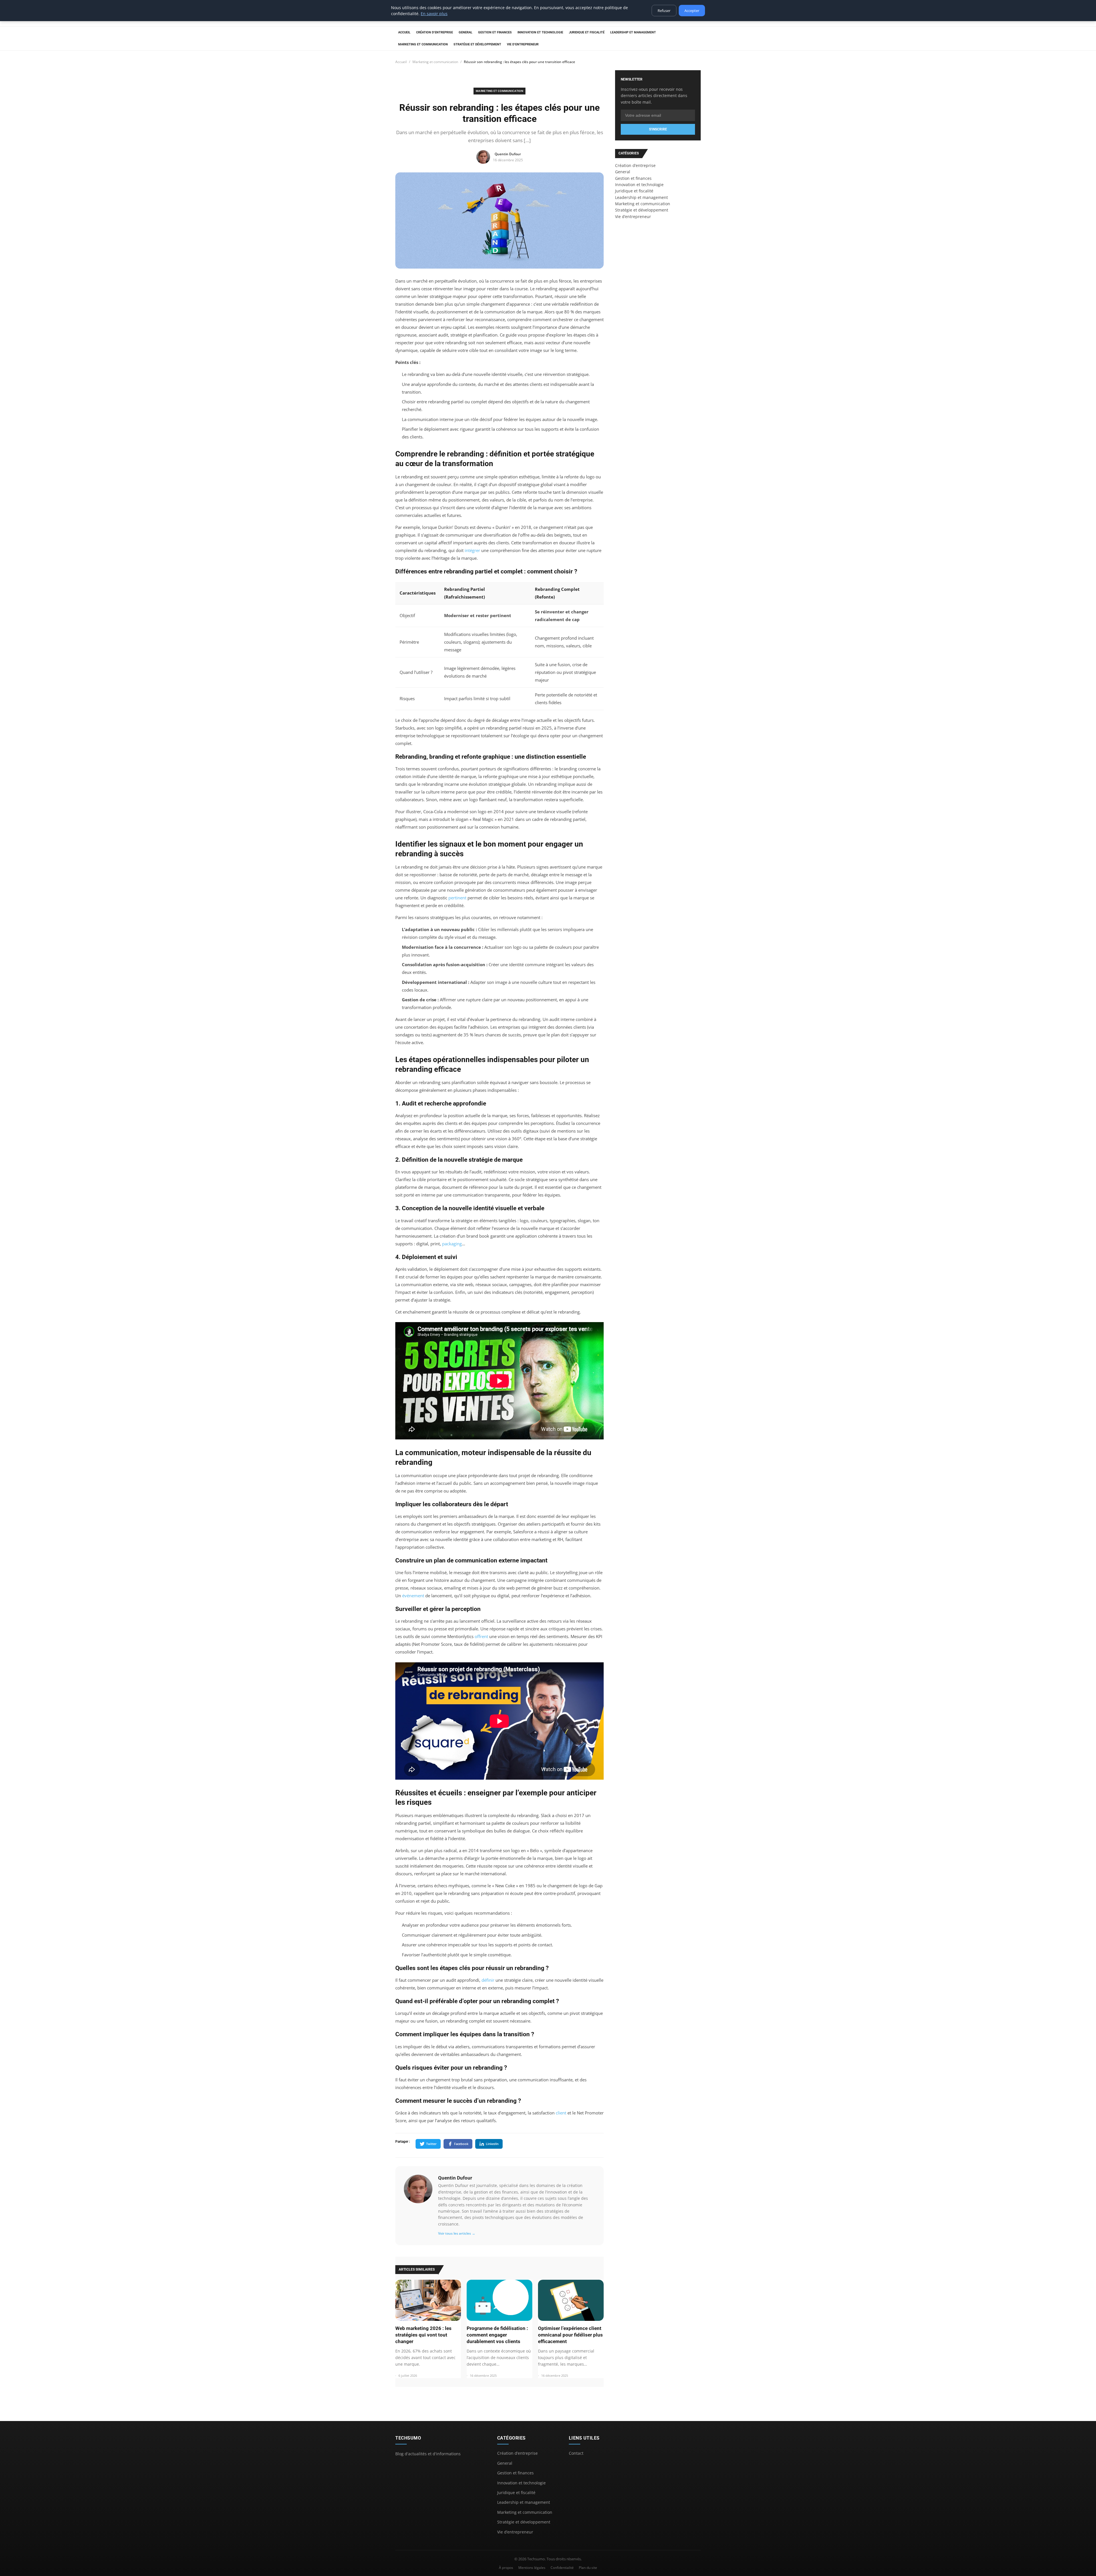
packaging (452, 1244)
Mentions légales (532, 2568)
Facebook (461, 2144)
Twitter (431, 2144)
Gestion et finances (495, 32)
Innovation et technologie (540, 32)
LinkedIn (492, 2144)
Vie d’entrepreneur (523, 44)
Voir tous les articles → (457, 2233)
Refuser (664, 11)
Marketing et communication (423, 44)
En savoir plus (434, 14)
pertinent (457, 898)
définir (488, 1980)
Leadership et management (633, 32)
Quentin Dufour (455, 2178)
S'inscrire (658, 129)
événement (413, 1596)
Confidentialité (562, 2568)
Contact (576, 2453)
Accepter (692, 11)
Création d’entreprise (435, 32)
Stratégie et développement (477, 44)
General (466, 32)
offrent (481, 1636)
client (561, 2113)
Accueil (404, 32)
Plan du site (588, 2568)
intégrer (472, 550)
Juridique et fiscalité (587, 32)
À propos (506, 2568)
